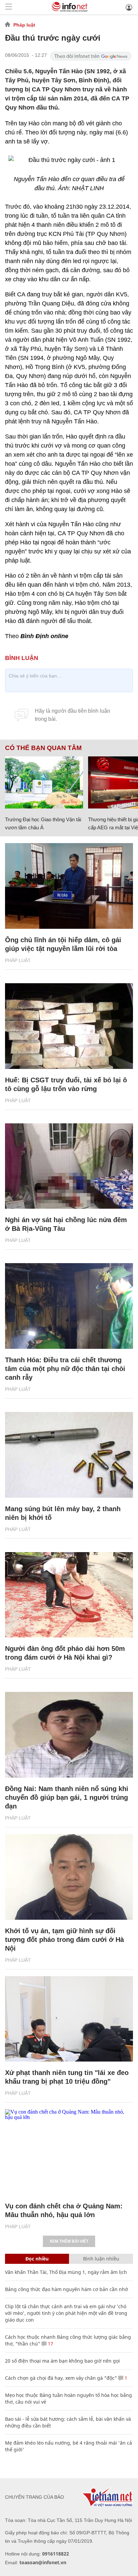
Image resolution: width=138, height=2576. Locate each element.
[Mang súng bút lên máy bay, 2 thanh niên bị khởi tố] (69, 1455)
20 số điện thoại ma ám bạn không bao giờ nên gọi (62, 2361)
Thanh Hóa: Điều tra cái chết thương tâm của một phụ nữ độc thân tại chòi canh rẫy (65, 1369)
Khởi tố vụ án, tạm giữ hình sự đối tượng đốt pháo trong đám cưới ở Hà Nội (64, 1940)
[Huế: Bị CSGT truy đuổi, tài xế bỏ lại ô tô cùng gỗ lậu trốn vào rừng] (69, 1026)
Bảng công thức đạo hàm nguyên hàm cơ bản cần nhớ (66, 2289)
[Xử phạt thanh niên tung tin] (69, 2019)
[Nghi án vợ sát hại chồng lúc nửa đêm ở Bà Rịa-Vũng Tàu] (69, 1166)
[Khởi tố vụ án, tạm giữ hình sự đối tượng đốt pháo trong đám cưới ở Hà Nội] (69, 1877)
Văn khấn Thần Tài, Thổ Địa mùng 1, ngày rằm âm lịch (66, 2272)
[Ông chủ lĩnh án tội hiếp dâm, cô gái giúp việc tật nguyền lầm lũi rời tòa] (69, 886)
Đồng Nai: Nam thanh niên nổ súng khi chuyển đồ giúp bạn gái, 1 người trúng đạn (67, 1797)
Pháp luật (24, 25)
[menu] (9, 7)
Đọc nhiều (37, 2259)
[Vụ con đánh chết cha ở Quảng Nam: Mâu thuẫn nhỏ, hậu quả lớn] (69, 2152)
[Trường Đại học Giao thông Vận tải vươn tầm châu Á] (44, 782)
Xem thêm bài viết (69, 2241)
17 (50, 2344)
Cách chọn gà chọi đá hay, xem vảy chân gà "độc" (61, 2378)
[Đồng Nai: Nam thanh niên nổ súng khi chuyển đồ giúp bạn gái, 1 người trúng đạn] (69, 1735)
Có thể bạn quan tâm (43, 748)
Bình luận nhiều (101, 2259)
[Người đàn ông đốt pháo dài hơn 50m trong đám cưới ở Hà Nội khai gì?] (69, 1595)
